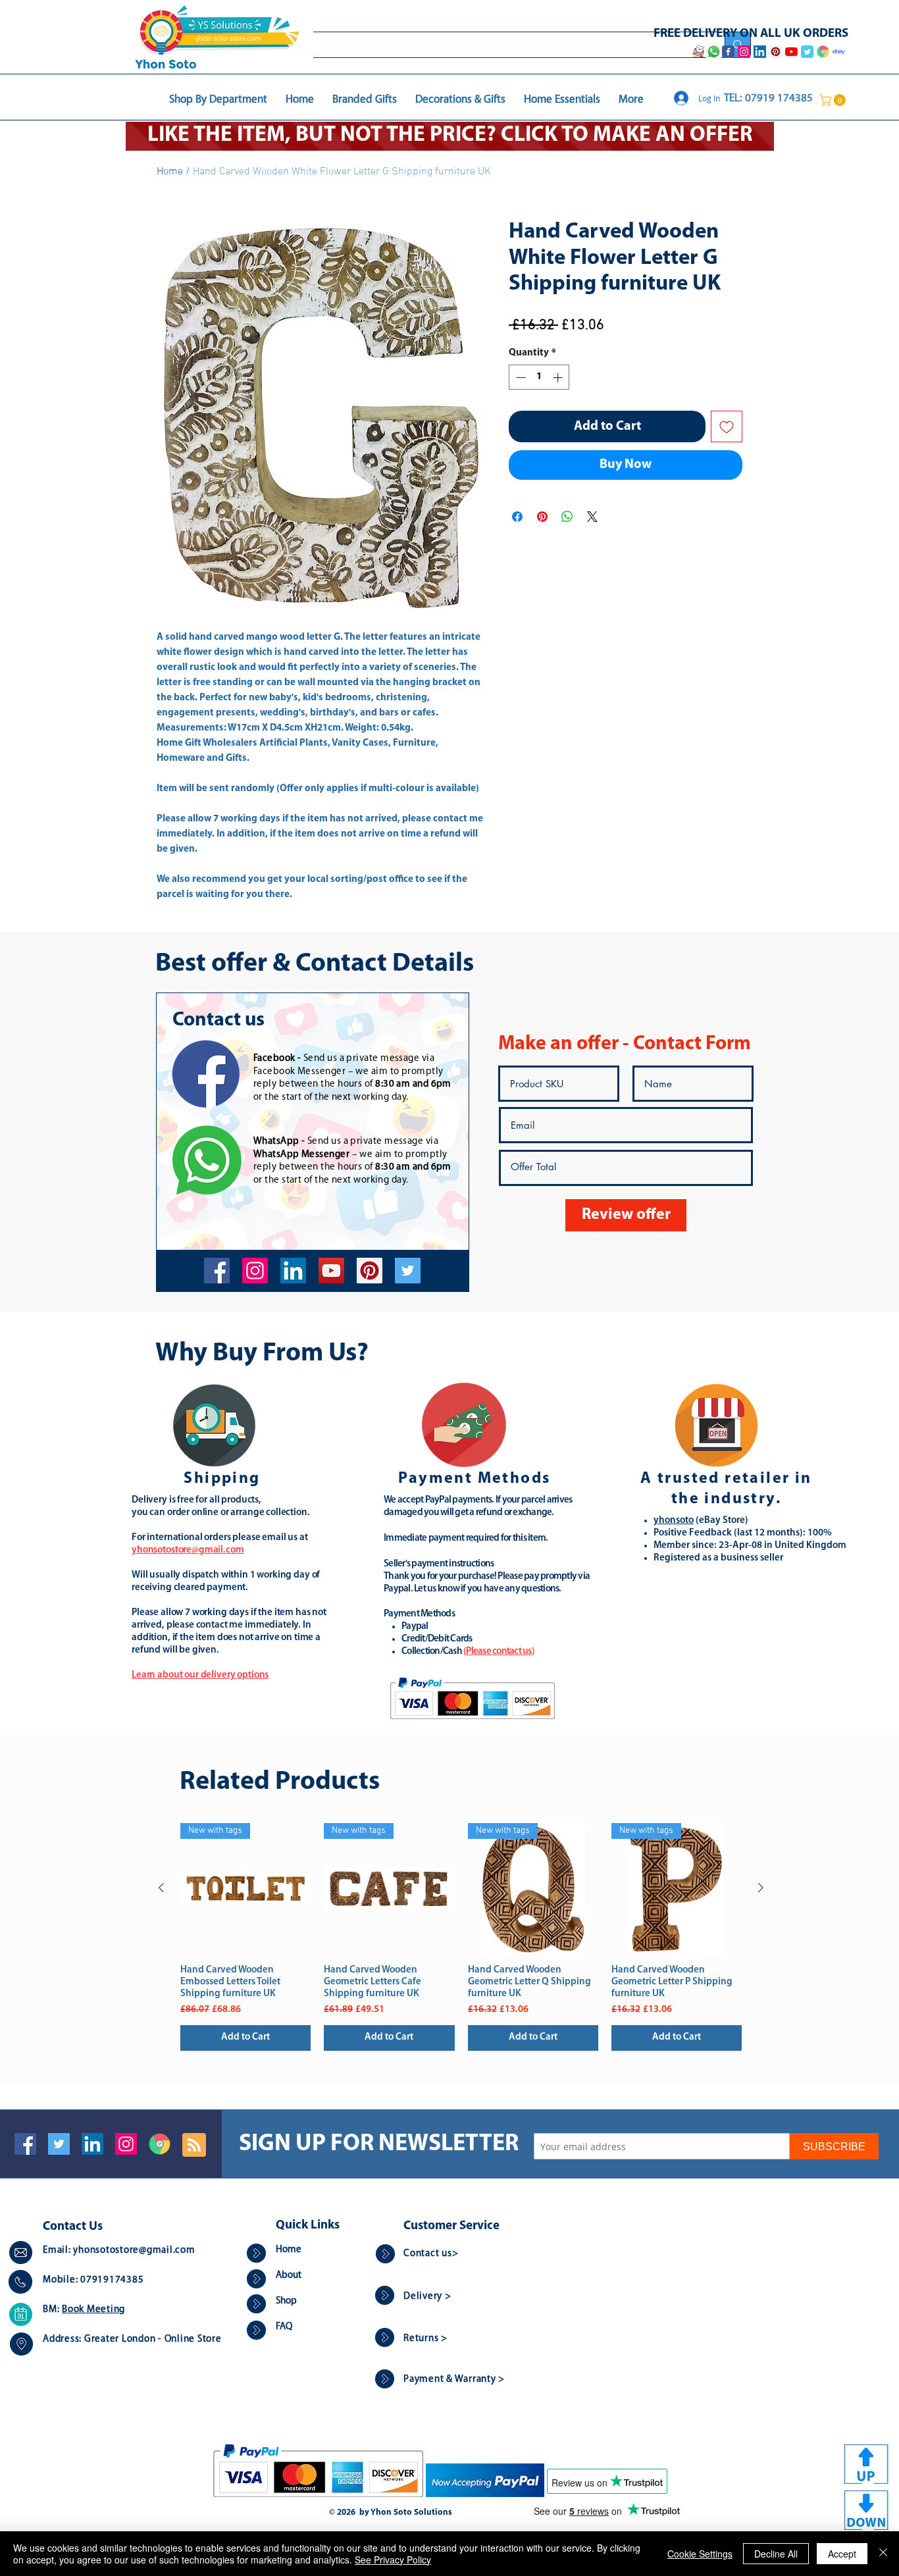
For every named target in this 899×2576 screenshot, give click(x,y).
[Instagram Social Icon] (126, 2144)
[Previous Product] (161, 1888)
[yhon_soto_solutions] (255, 1271)
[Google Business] (160, 2144)
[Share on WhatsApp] (567, 517)
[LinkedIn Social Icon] (92, 2144)
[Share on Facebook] (517, 517)
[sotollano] (408, 1271)
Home (170, 172)
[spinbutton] (539, 377)
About (289, 2276)
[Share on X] (592, 517)
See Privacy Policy (393, 2560)
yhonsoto (674, 1521)
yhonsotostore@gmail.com (134, 2251)
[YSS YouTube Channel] (791, 52)
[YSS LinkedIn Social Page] (760, 52)
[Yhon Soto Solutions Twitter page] (807, 52)
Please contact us (499, 1652)
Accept (842, 2554)
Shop (286, 2301)
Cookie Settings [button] (700, 2554)
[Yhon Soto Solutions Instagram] (744, 52)
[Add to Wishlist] (727, 426)
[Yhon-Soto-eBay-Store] (839, 52)
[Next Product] (761, 1888)
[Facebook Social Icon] (25, 2144)
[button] (834, 100)
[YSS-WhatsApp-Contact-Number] (713, 52)
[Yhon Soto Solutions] (331, 1271)
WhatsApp (276, 1142)
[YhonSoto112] (217, 1271)
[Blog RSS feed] (194, 2146)
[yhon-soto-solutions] (293, 1271)
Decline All (776, 2554)
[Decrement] (520, 377)
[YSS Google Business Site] (823, 52)
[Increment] (559, 377)
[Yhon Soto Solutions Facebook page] (728, 52)
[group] (461, 1937)
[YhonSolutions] (370, 1271)
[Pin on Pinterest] (542, 517)
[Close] (883, 2554)
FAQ (284, 2327)
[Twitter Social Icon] (59, 2144)
